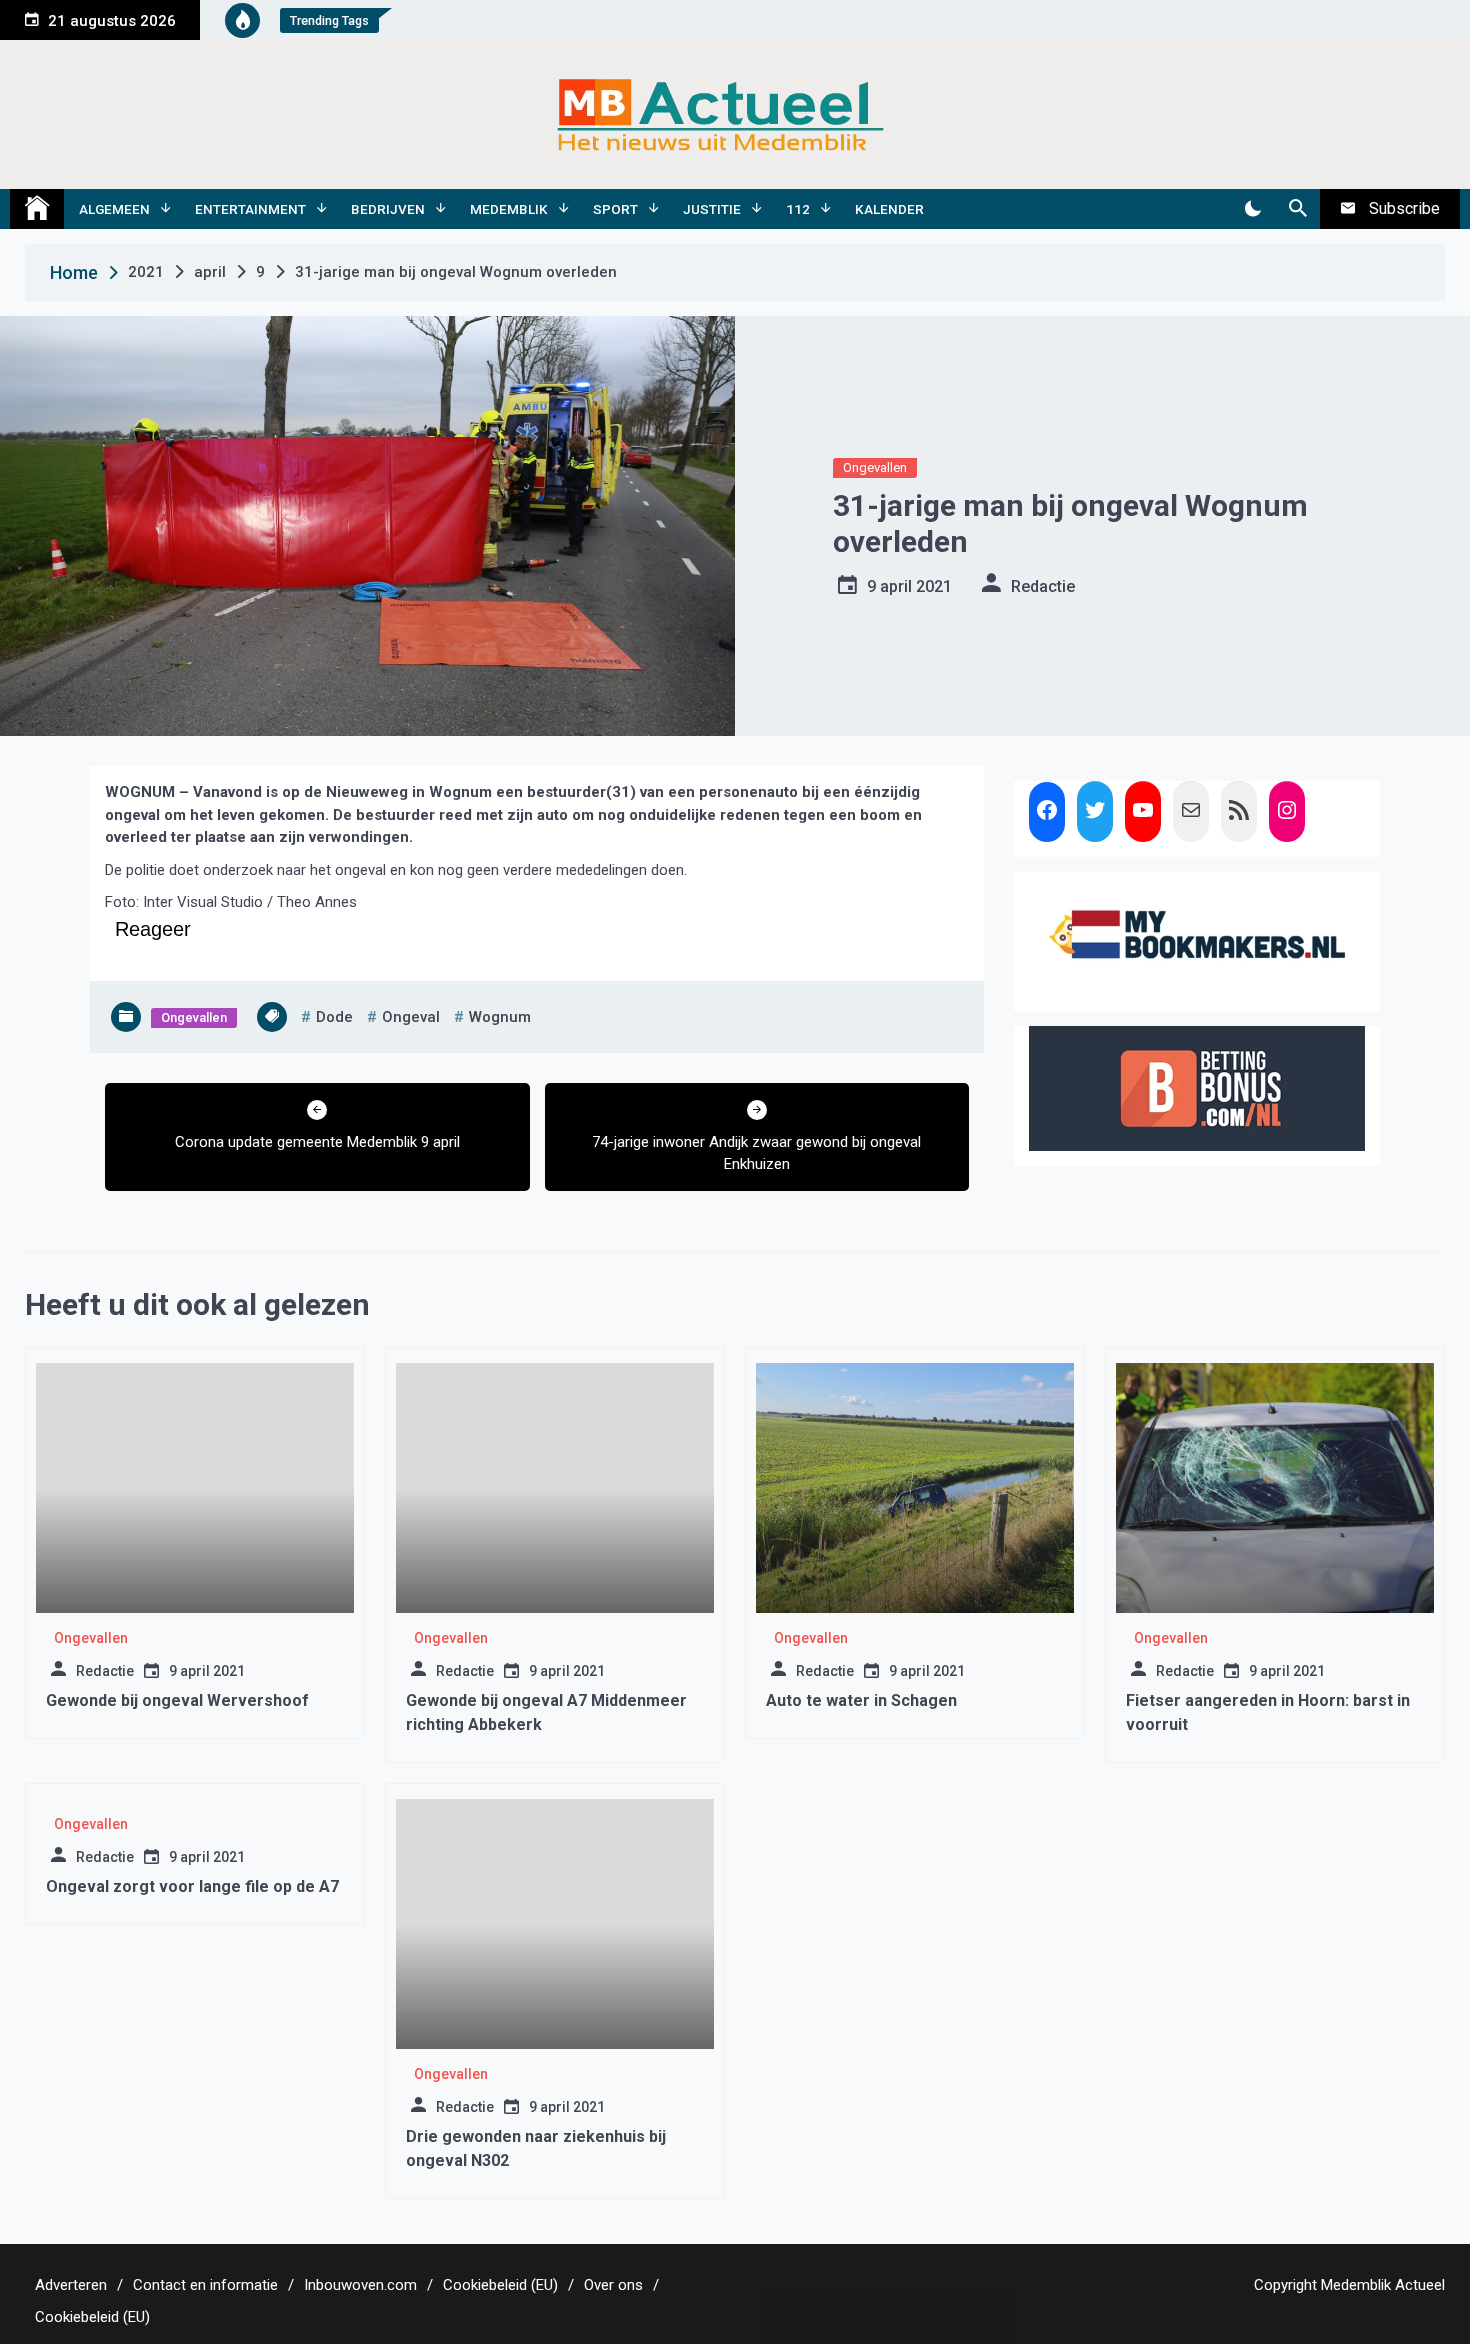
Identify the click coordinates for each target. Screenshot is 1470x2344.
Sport (615, 209)
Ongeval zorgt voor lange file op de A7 (192, 1886)
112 (798, 209)
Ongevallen (875, 467)
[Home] (37, 209)
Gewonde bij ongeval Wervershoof (177, 1700)
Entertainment (250, 209)
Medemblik (509, 209)
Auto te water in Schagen (861, 1700)
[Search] (1297, 209)
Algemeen (114, 209)
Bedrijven (388, 209)
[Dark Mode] (1252, 209)
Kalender (889, 209)
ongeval (411, 1017)
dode (334, 1017)
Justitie (712, 209)
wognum (500, 1017)
